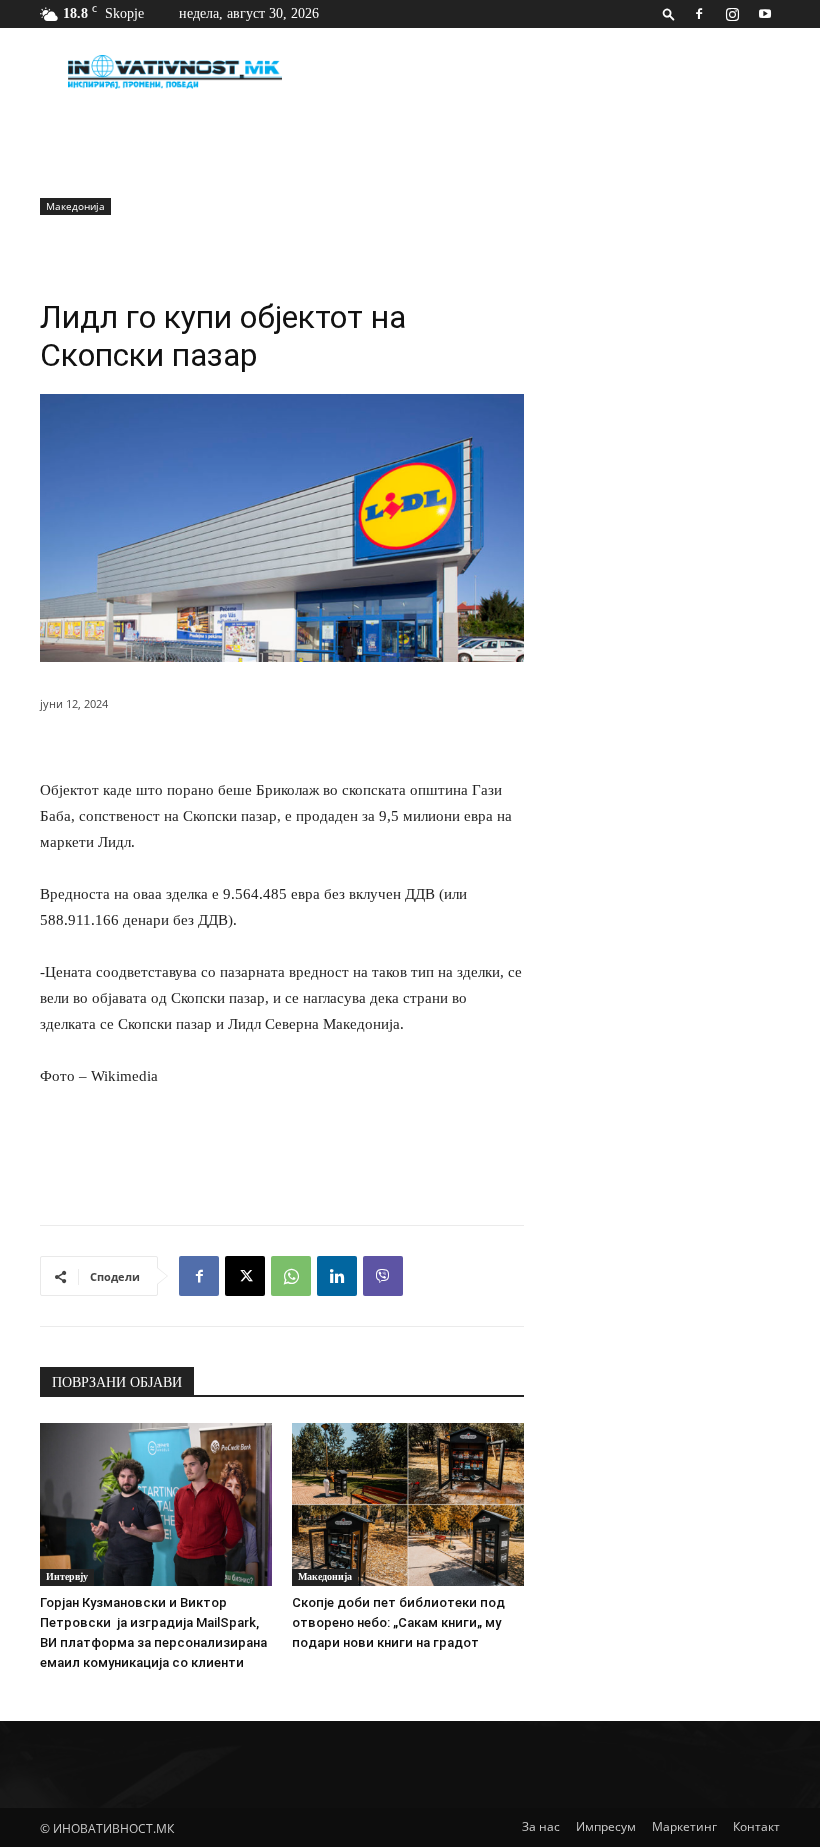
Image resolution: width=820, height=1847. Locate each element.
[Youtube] (765, 14)
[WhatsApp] (291, 1276)
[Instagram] (732, 14)
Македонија (75, 206)
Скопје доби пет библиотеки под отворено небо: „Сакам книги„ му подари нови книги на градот (398, 1622)
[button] (669, 13)
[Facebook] (699, 14)
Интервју (67, 1576)
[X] (245, 1276)
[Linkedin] (337, 1276)
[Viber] (383, 1276)
